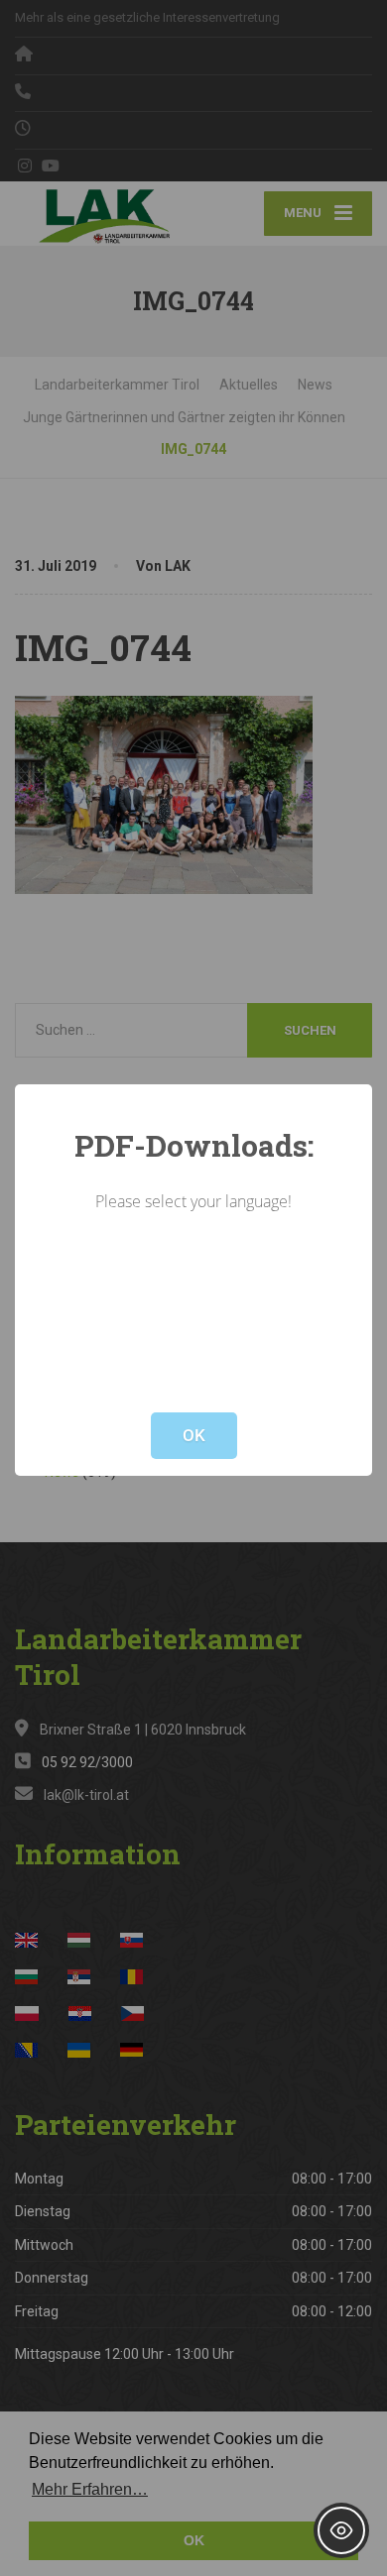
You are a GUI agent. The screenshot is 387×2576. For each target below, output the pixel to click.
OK (194, 1435)
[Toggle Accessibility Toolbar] (341, 2530)
